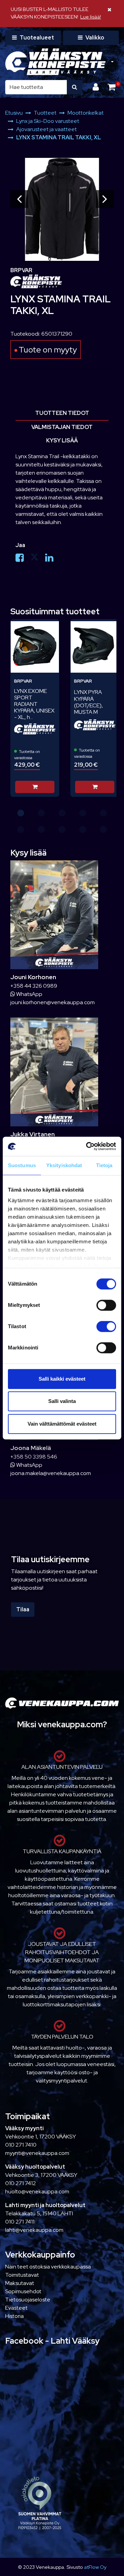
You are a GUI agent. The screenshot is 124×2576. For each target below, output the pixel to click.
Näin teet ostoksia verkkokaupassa (48, 2267)
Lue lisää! (91, 17)
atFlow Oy (95, 2567)
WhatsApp (29, 994)
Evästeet (16, 2308)
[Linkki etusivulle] (55, 62)
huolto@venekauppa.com (37, 2191)
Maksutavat (20, 2283)
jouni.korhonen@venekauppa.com (53, 1002)
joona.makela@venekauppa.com (51, 1473)
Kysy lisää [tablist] (62, 440)
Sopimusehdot (23, 2291)
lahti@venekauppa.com (34, 2230)
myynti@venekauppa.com (37, 2153)
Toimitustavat (22, 2275)
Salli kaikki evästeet (62, 1379)
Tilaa (23, 1609)
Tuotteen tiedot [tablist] (62, 413)
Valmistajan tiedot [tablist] (62, 427)
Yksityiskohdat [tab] (64, 1165)
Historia (14, 2316)
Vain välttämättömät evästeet (62, 1424)
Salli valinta (62, 1401)
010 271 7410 (21, 2145)
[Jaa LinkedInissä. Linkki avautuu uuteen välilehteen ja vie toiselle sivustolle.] (52, 559)
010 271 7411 (20, 2222)
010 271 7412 (20, 2183)
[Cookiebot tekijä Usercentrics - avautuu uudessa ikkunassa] (87, 1146)
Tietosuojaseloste (28, 2300)
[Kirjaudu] (97, 87)
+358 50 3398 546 (34, 1457)
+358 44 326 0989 (34, 986)
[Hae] (75, 87)
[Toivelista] (49, 628)
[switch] (106, 1305)
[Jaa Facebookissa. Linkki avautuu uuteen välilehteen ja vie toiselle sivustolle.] (23, 559)
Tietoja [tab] (104, 1165)
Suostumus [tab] (22, 1165)
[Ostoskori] (111, 87)
